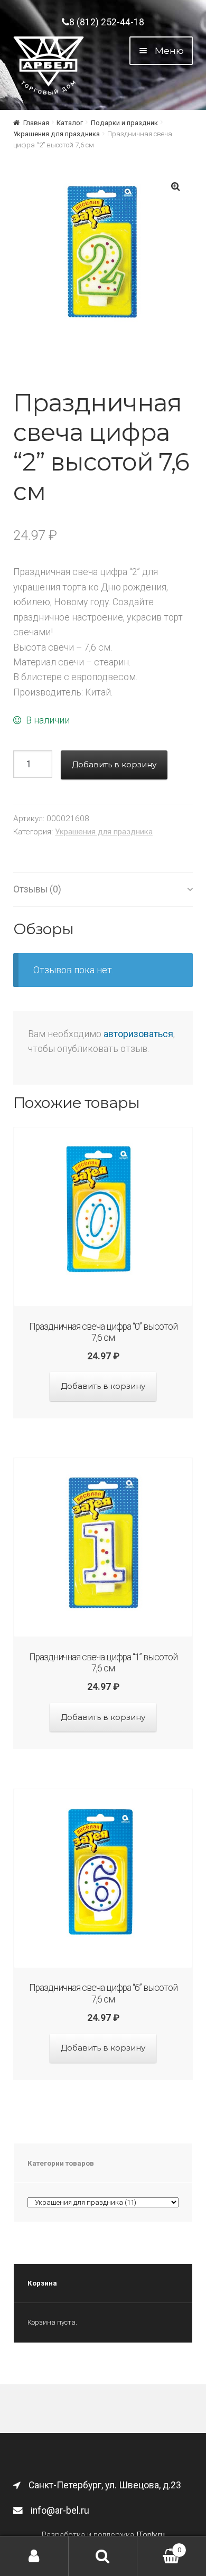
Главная (36, 123)
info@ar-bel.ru (60, 2511)
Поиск (103, 2556)
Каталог (70, 123)
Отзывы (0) (37, 889)
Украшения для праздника (57, 134)
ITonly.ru (151, 2535)
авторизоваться (138, 1034)
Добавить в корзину (114, 764)
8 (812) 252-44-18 (107, 22)
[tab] (103, 890)
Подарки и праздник (124, 123)
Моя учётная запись (34, 2556)
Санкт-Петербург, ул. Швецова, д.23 (105, 2485)
